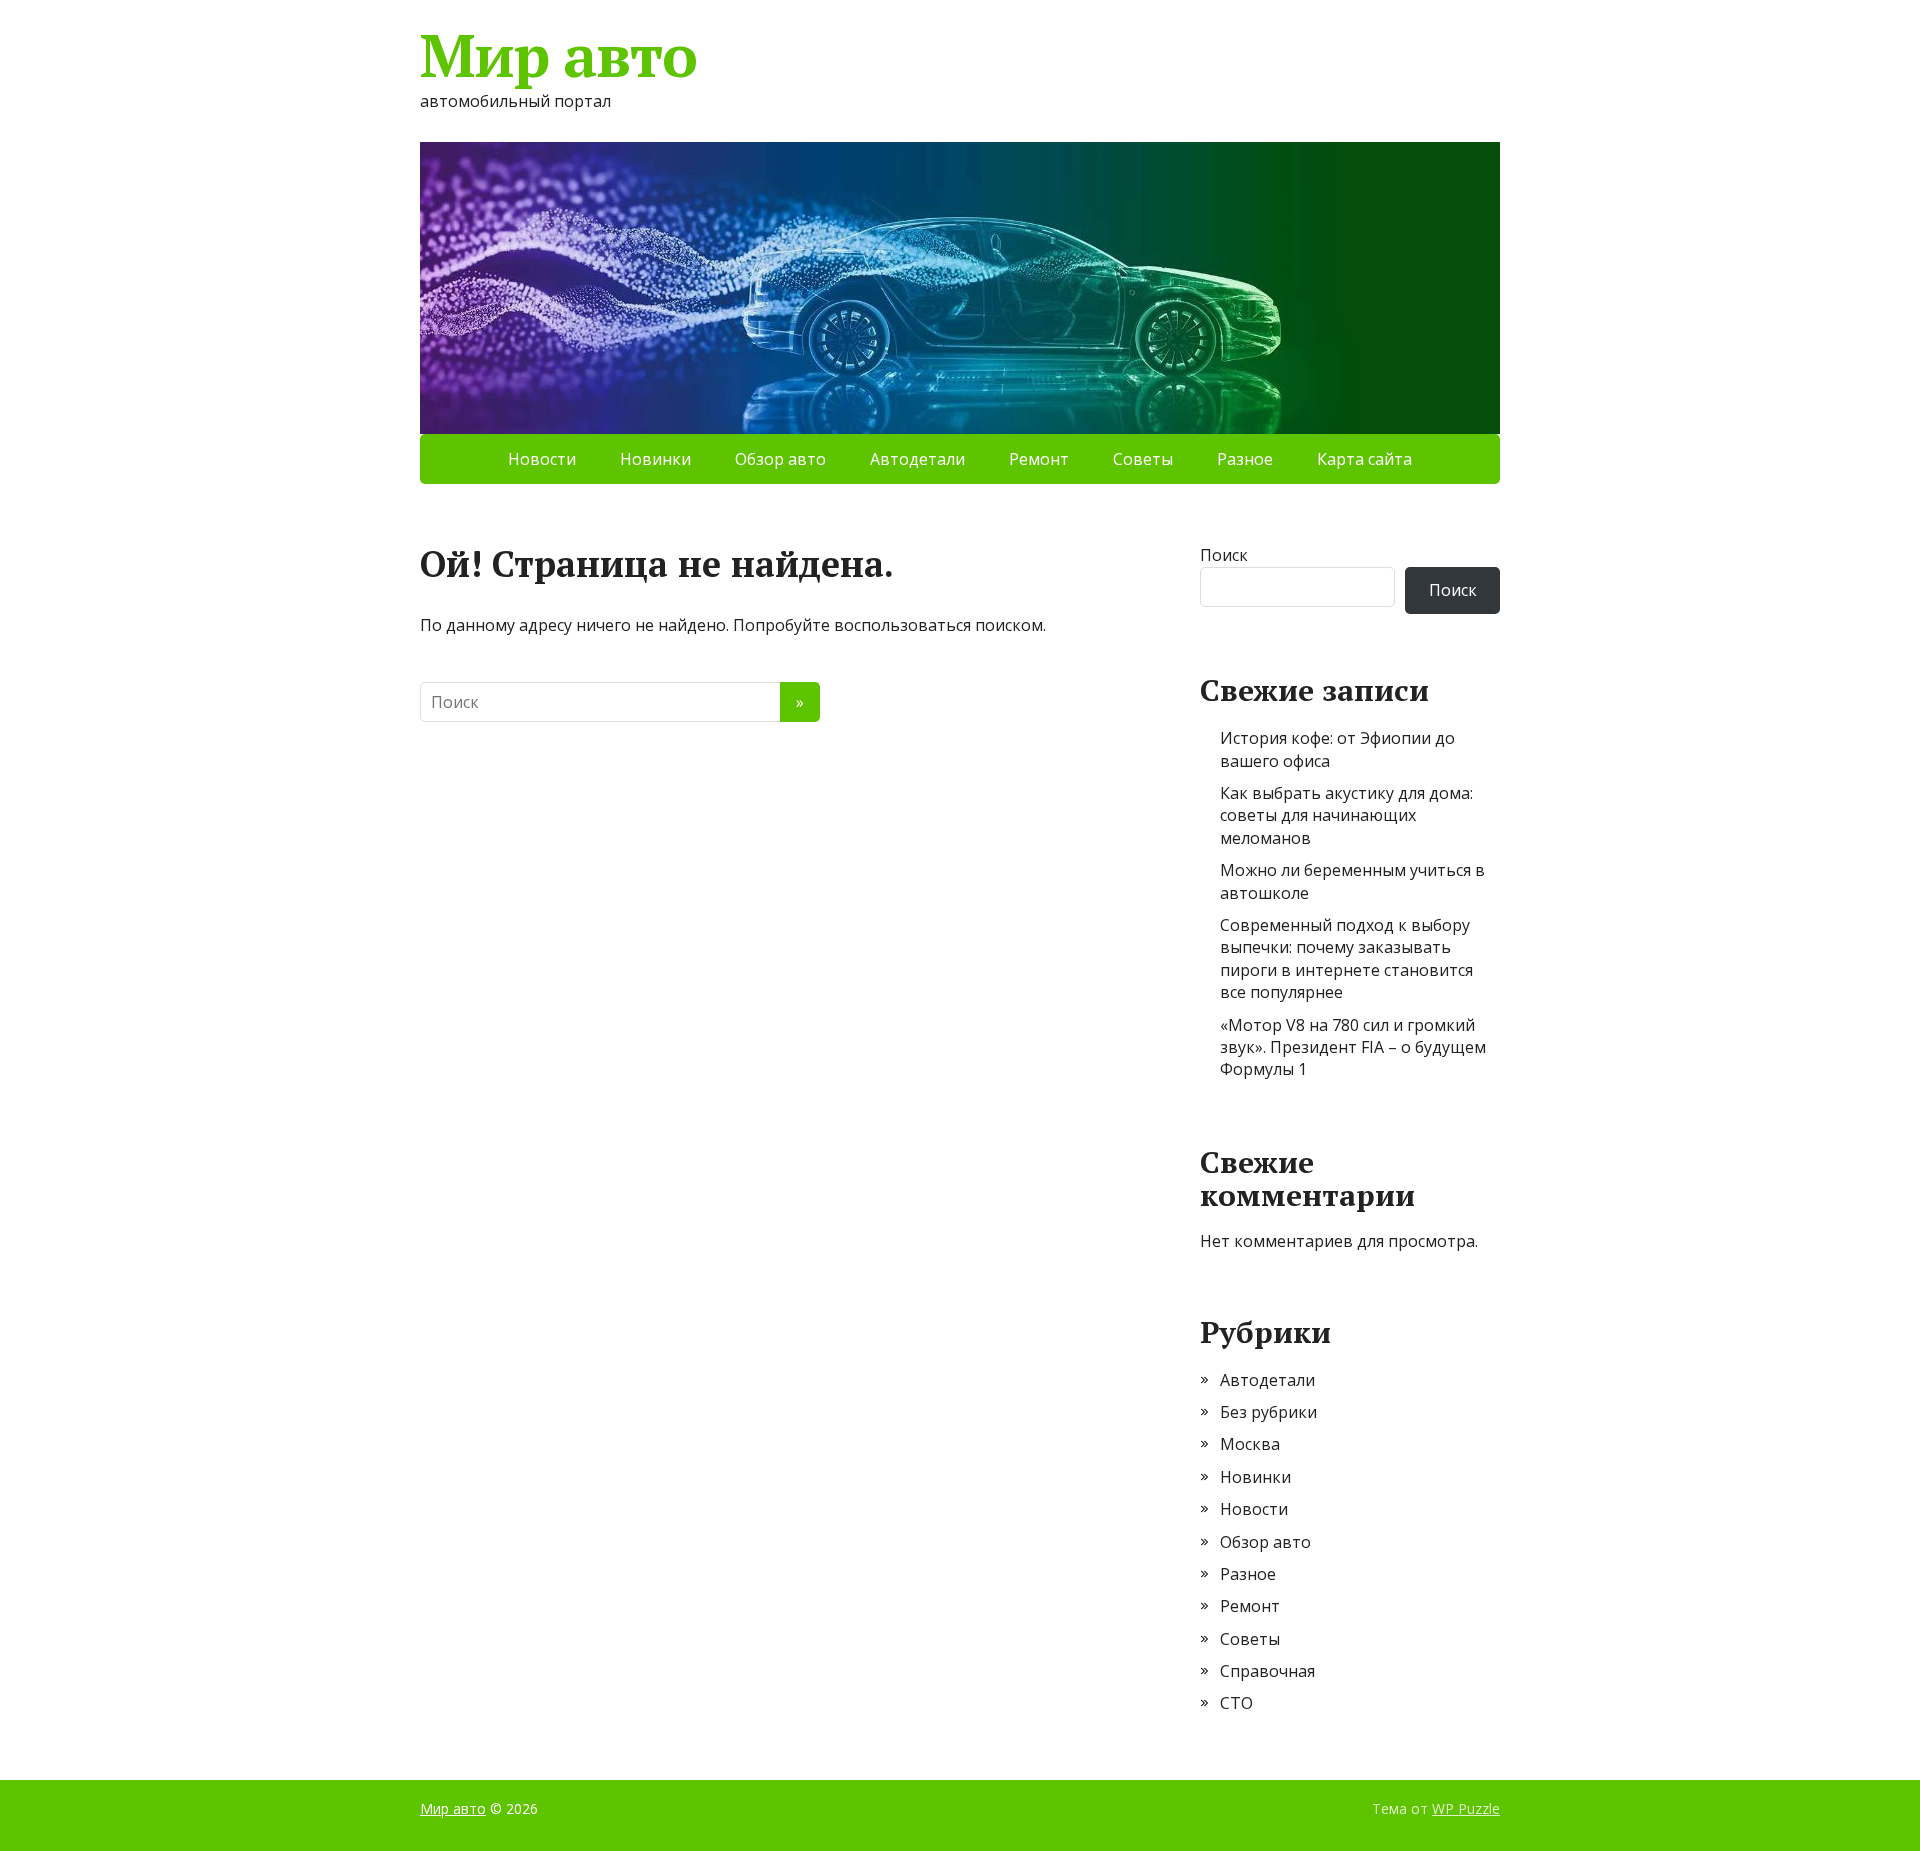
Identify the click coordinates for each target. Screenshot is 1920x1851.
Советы (1143, 459)
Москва (1250, 1444)
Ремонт (1039, 459)
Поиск (1224, 555)
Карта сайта (1364, 459)
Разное (1245, 459)
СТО (1236, 1703)
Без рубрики (1268, 1412)
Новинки (655, 459)
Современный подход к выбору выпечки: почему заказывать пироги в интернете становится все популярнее (1346, 958)
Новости (542, 459)
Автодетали (917, 459)
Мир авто (558, 55)
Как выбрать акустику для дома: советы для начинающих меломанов (1346, 815)
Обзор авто (780, 459)
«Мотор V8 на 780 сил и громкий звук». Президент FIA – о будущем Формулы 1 (1353, 1047)
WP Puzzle (1466, 1808)
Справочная (1267, 1671)
